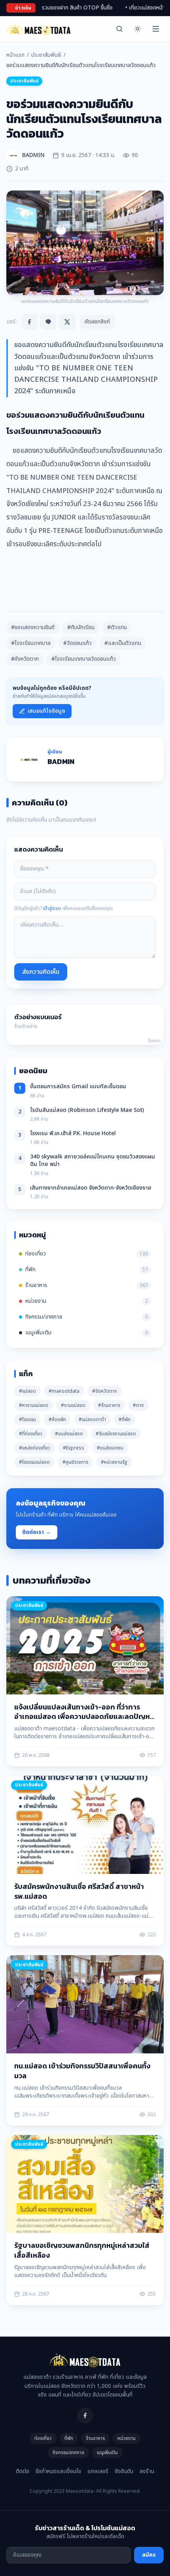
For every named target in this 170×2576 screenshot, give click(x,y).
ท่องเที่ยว (43, 2438)
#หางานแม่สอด (34, 1405)
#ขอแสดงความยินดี (33, 627)
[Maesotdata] (39, 29)
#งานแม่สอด (73, 1405)
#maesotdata (64, 1391)
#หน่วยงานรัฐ (114, 1462)
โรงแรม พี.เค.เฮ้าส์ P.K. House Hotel (73, 1133)
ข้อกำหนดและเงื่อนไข (58, 2471)
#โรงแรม (27, 1420)
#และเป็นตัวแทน (123, 643)
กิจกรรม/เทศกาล (68, 2453)
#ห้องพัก (57, 1420)
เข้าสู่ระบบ (52, 908)
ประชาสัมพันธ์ (46, 55)
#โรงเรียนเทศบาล (31, 643)
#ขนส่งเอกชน (110, 1448)
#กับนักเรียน (81, 627)
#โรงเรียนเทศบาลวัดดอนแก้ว (84, 659)
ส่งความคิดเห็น (41, 972)
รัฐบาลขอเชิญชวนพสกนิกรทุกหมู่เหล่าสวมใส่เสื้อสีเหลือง (82, 2250)
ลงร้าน (147, 2471)
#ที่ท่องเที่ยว (31, 1434)
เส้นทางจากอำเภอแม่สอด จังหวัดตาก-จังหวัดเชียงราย (91, 1188)
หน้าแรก (15, 55)
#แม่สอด (27, 1391)
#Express (74, 1448)
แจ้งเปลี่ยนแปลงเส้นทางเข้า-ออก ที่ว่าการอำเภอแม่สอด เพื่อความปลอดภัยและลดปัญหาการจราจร (84, 1717)
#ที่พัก (125, 1420)
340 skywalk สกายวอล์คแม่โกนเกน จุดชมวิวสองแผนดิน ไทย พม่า (93, 1160)
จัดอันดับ (124, 2471)
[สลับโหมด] (138, 29)
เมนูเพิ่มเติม (107, 2453)
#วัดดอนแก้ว (77, 643)
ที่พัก (69, 2438)
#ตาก (138, 1405)
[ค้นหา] (119, 29)
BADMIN (61, 761)
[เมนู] (156, 29)
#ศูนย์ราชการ (75, 1462)
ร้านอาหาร (95, 2438)
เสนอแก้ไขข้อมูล (46, 711)
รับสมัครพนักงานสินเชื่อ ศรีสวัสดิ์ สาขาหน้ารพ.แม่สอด (79, 1891)
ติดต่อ (23, 2471)
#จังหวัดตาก (25, 659)
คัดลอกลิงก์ (97, 322)
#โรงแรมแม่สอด (34, 1462)
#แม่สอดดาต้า (92, 1420)
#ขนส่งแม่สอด (69, 1434)
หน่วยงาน (127, 2438)
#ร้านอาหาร (109, 1405)
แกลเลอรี (98, 2471)
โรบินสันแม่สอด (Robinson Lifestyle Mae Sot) (87, 1110)
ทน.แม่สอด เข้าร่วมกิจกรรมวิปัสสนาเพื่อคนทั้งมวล (82, 2071)
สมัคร (149, 2555)
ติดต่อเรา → (37, 1532)
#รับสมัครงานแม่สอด (116, 1434)
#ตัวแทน (117, 627)
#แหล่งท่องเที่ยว (35, 1448)
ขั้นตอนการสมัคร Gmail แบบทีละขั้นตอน (78, 1086)
